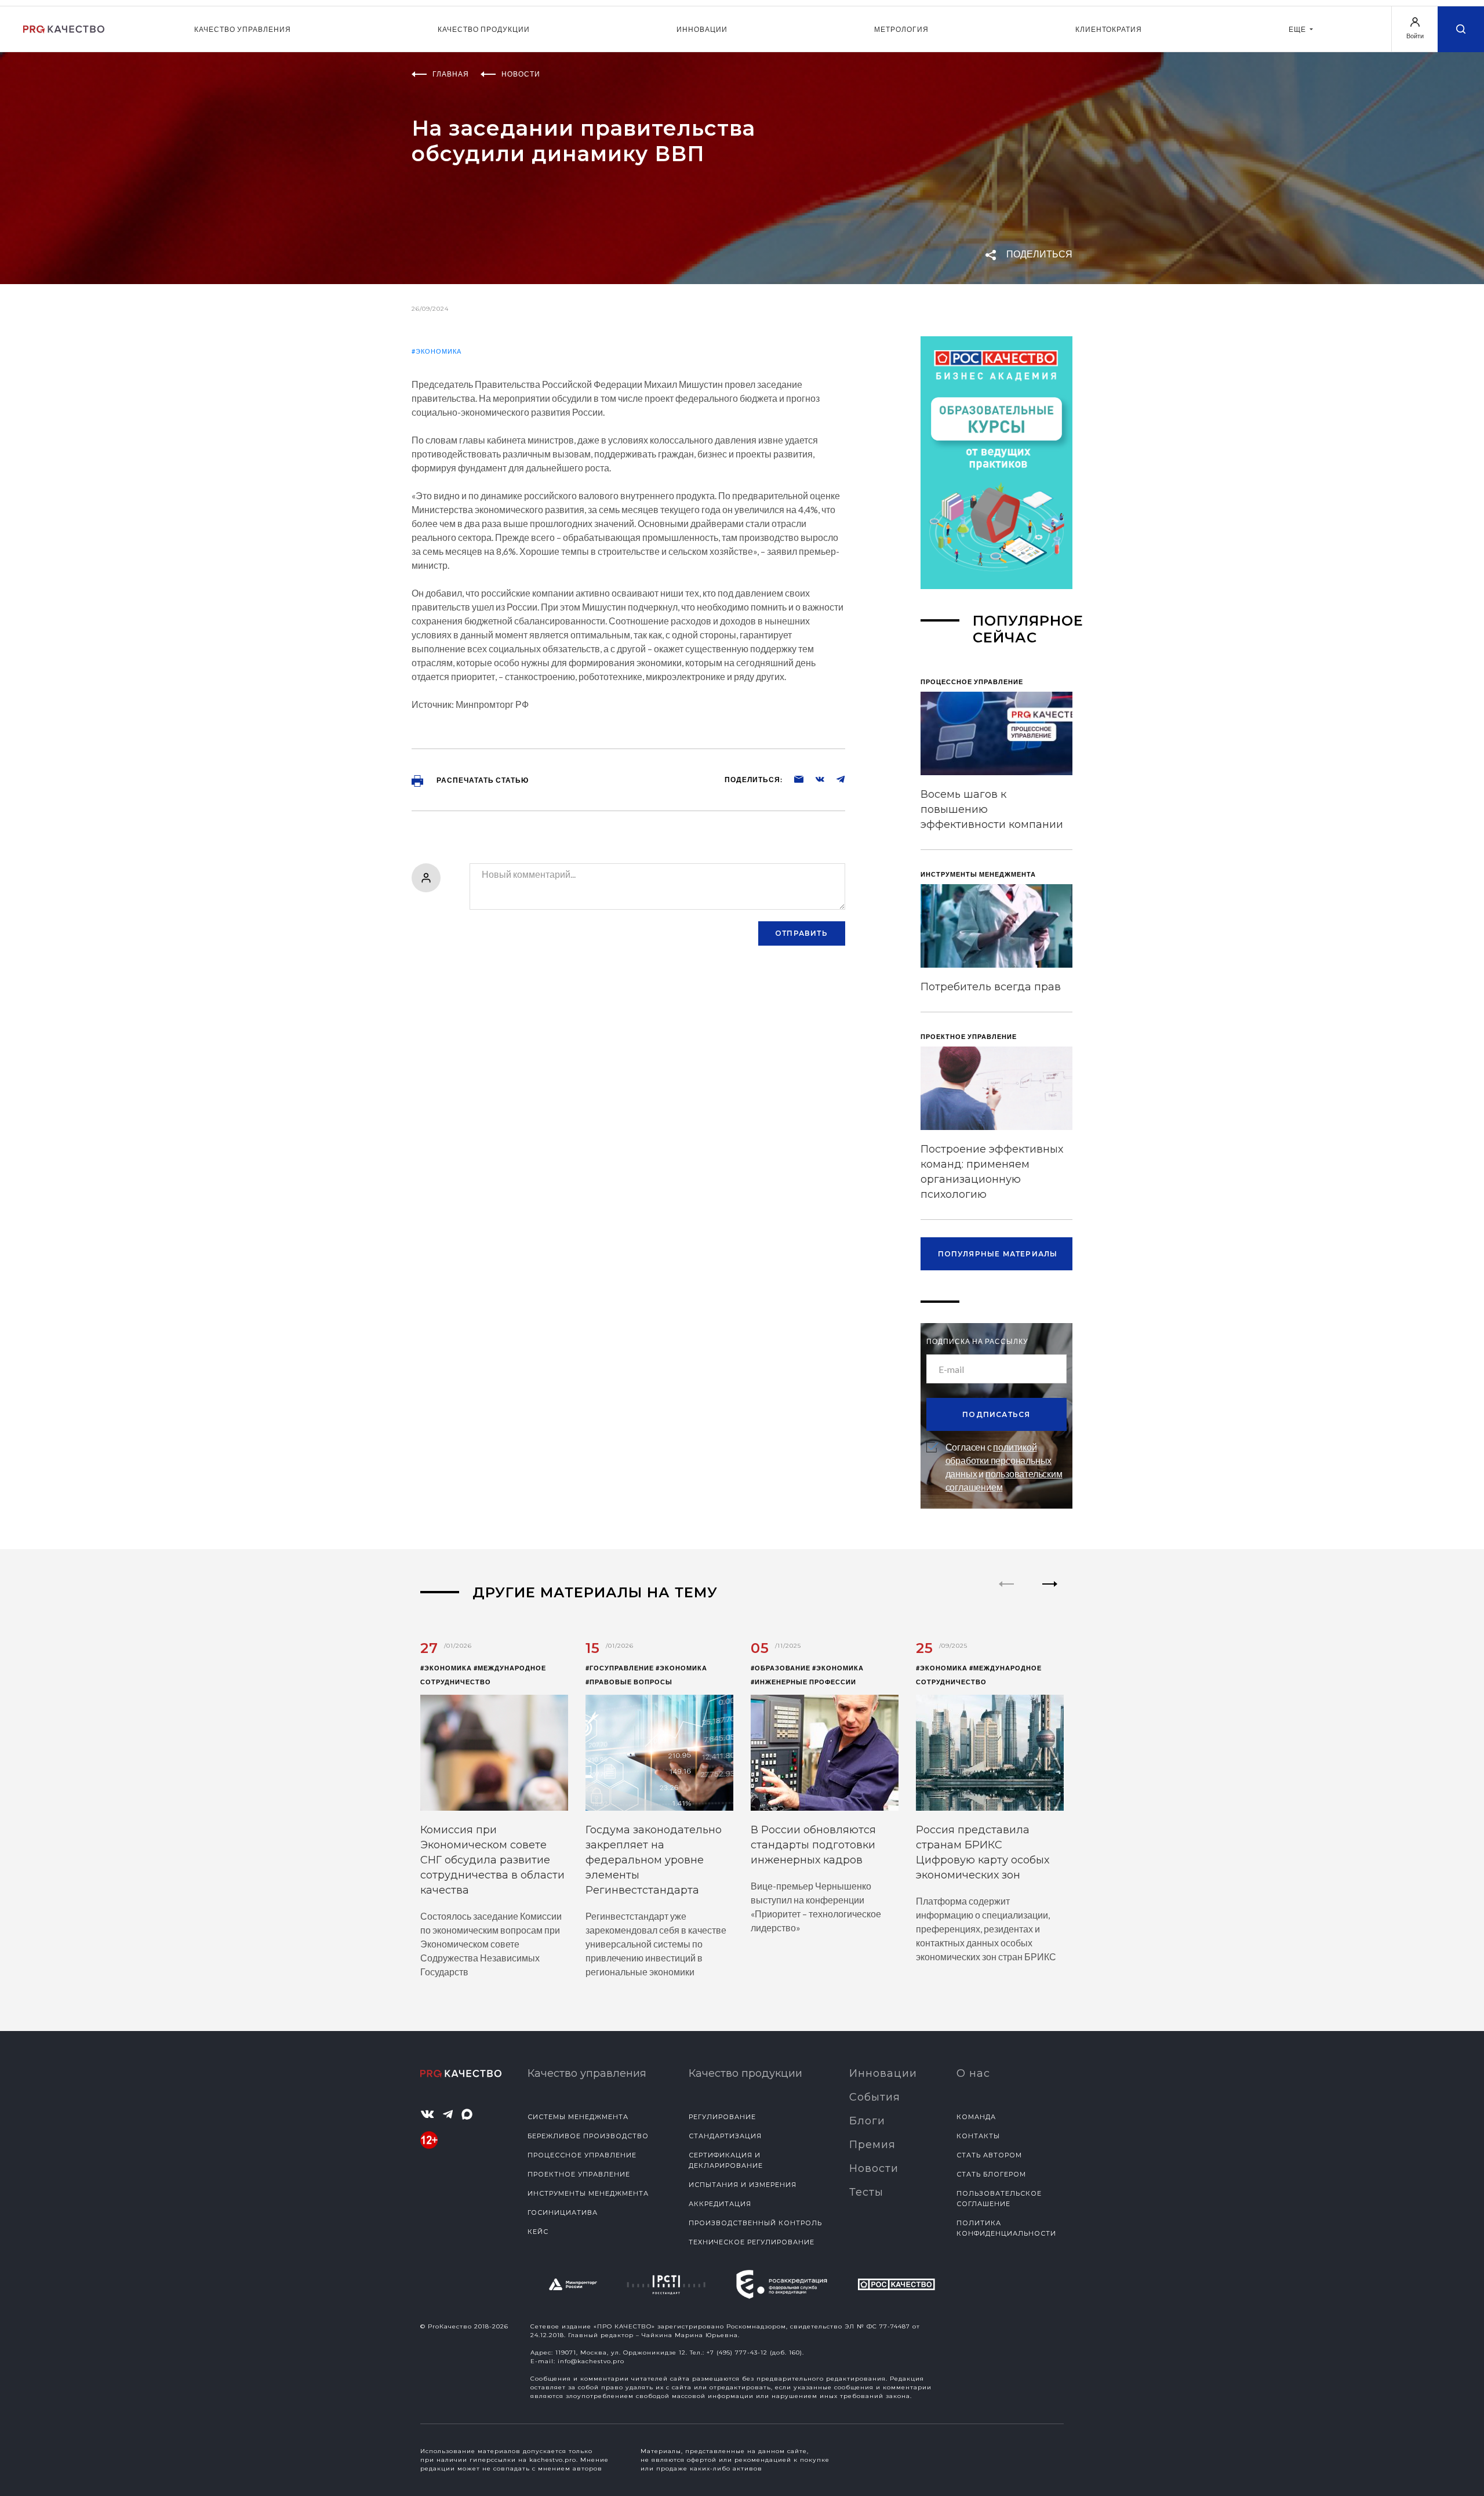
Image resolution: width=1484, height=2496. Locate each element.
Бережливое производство (588, 2136)
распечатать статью (482, 780)
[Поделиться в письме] (793, 779)
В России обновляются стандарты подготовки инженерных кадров (813, 1845)
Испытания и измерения (743, 2185)
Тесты (866, 2192)
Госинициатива (563, 2212)
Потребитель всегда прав (991, 987)
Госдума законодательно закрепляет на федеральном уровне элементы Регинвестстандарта (654, 1860)
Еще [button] (1298, 29)
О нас (973, 2073)
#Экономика (437, 351)
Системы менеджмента (578, 2117)
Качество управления (243, 29)
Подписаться (996, 1414)
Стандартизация (725, 2136)
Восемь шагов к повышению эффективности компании (992, 809)
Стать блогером (991, 2174)
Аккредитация (720, 2204)
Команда (976, 2117)
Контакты (978, 2136)
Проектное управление (579, 2174)
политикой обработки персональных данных (999, 1460)
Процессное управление (582, 2155)
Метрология (901, 29)
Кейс (538, 2232)
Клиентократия (1109, 29)
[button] (1050, 1594)
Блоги (867, 2121)
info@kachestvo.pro (591, 2361)
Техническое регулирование (752, 2242)
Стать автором (989, 2155)
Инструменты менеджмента (588, 2193)
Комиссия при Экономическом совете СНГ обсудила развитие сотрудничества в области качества (492, 1860)
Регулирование (722, 2117)
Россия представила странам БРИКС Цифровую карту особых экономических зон (983, 1852)
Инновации (702, 29)
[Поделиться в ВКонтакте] (814, 779)
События (875, 2097)
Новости (874, 2168)
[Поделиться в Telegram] (835, 779)
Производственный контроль (755, 2223)
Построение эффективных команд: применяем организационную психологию (992, 1172)
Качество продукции (484, 29)
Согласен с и (1004, 1467)
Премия (872, 2145)
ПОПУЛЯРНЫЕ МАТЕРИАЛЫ (998, 1254)
